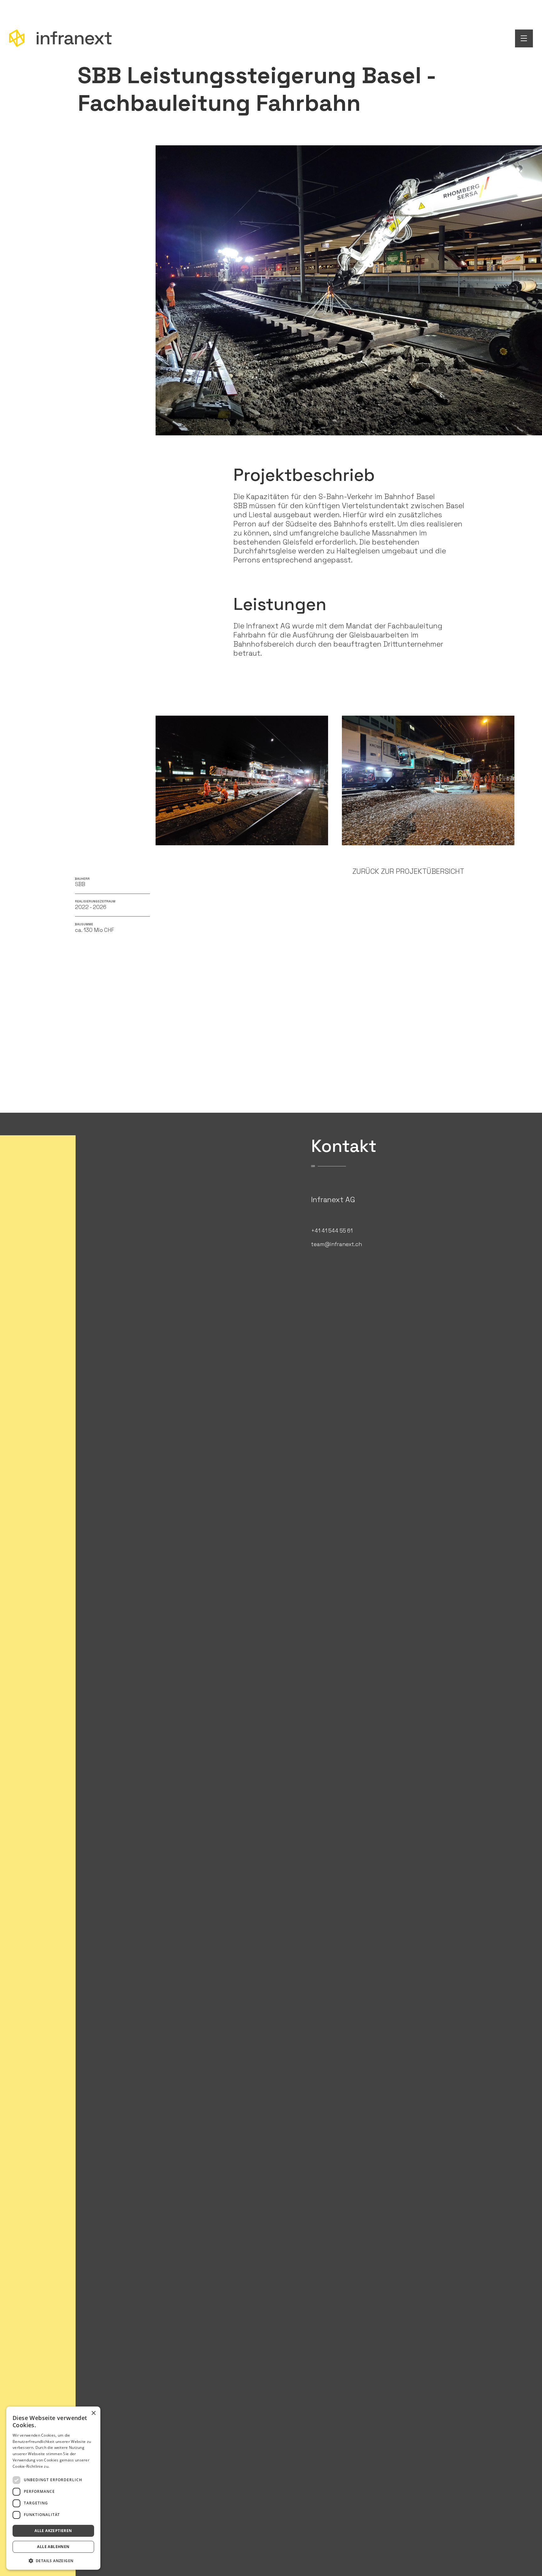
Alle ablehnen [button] (53, 2547)
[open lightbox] (242, 789)
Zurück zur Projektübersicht (408, 871)
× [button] (93, 2413)
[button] (53, 2560)
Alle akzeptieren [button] (53, 2531)
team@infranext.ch (337, 1244)
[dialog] (53, 2488)
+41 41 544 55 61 (332, 1231)
